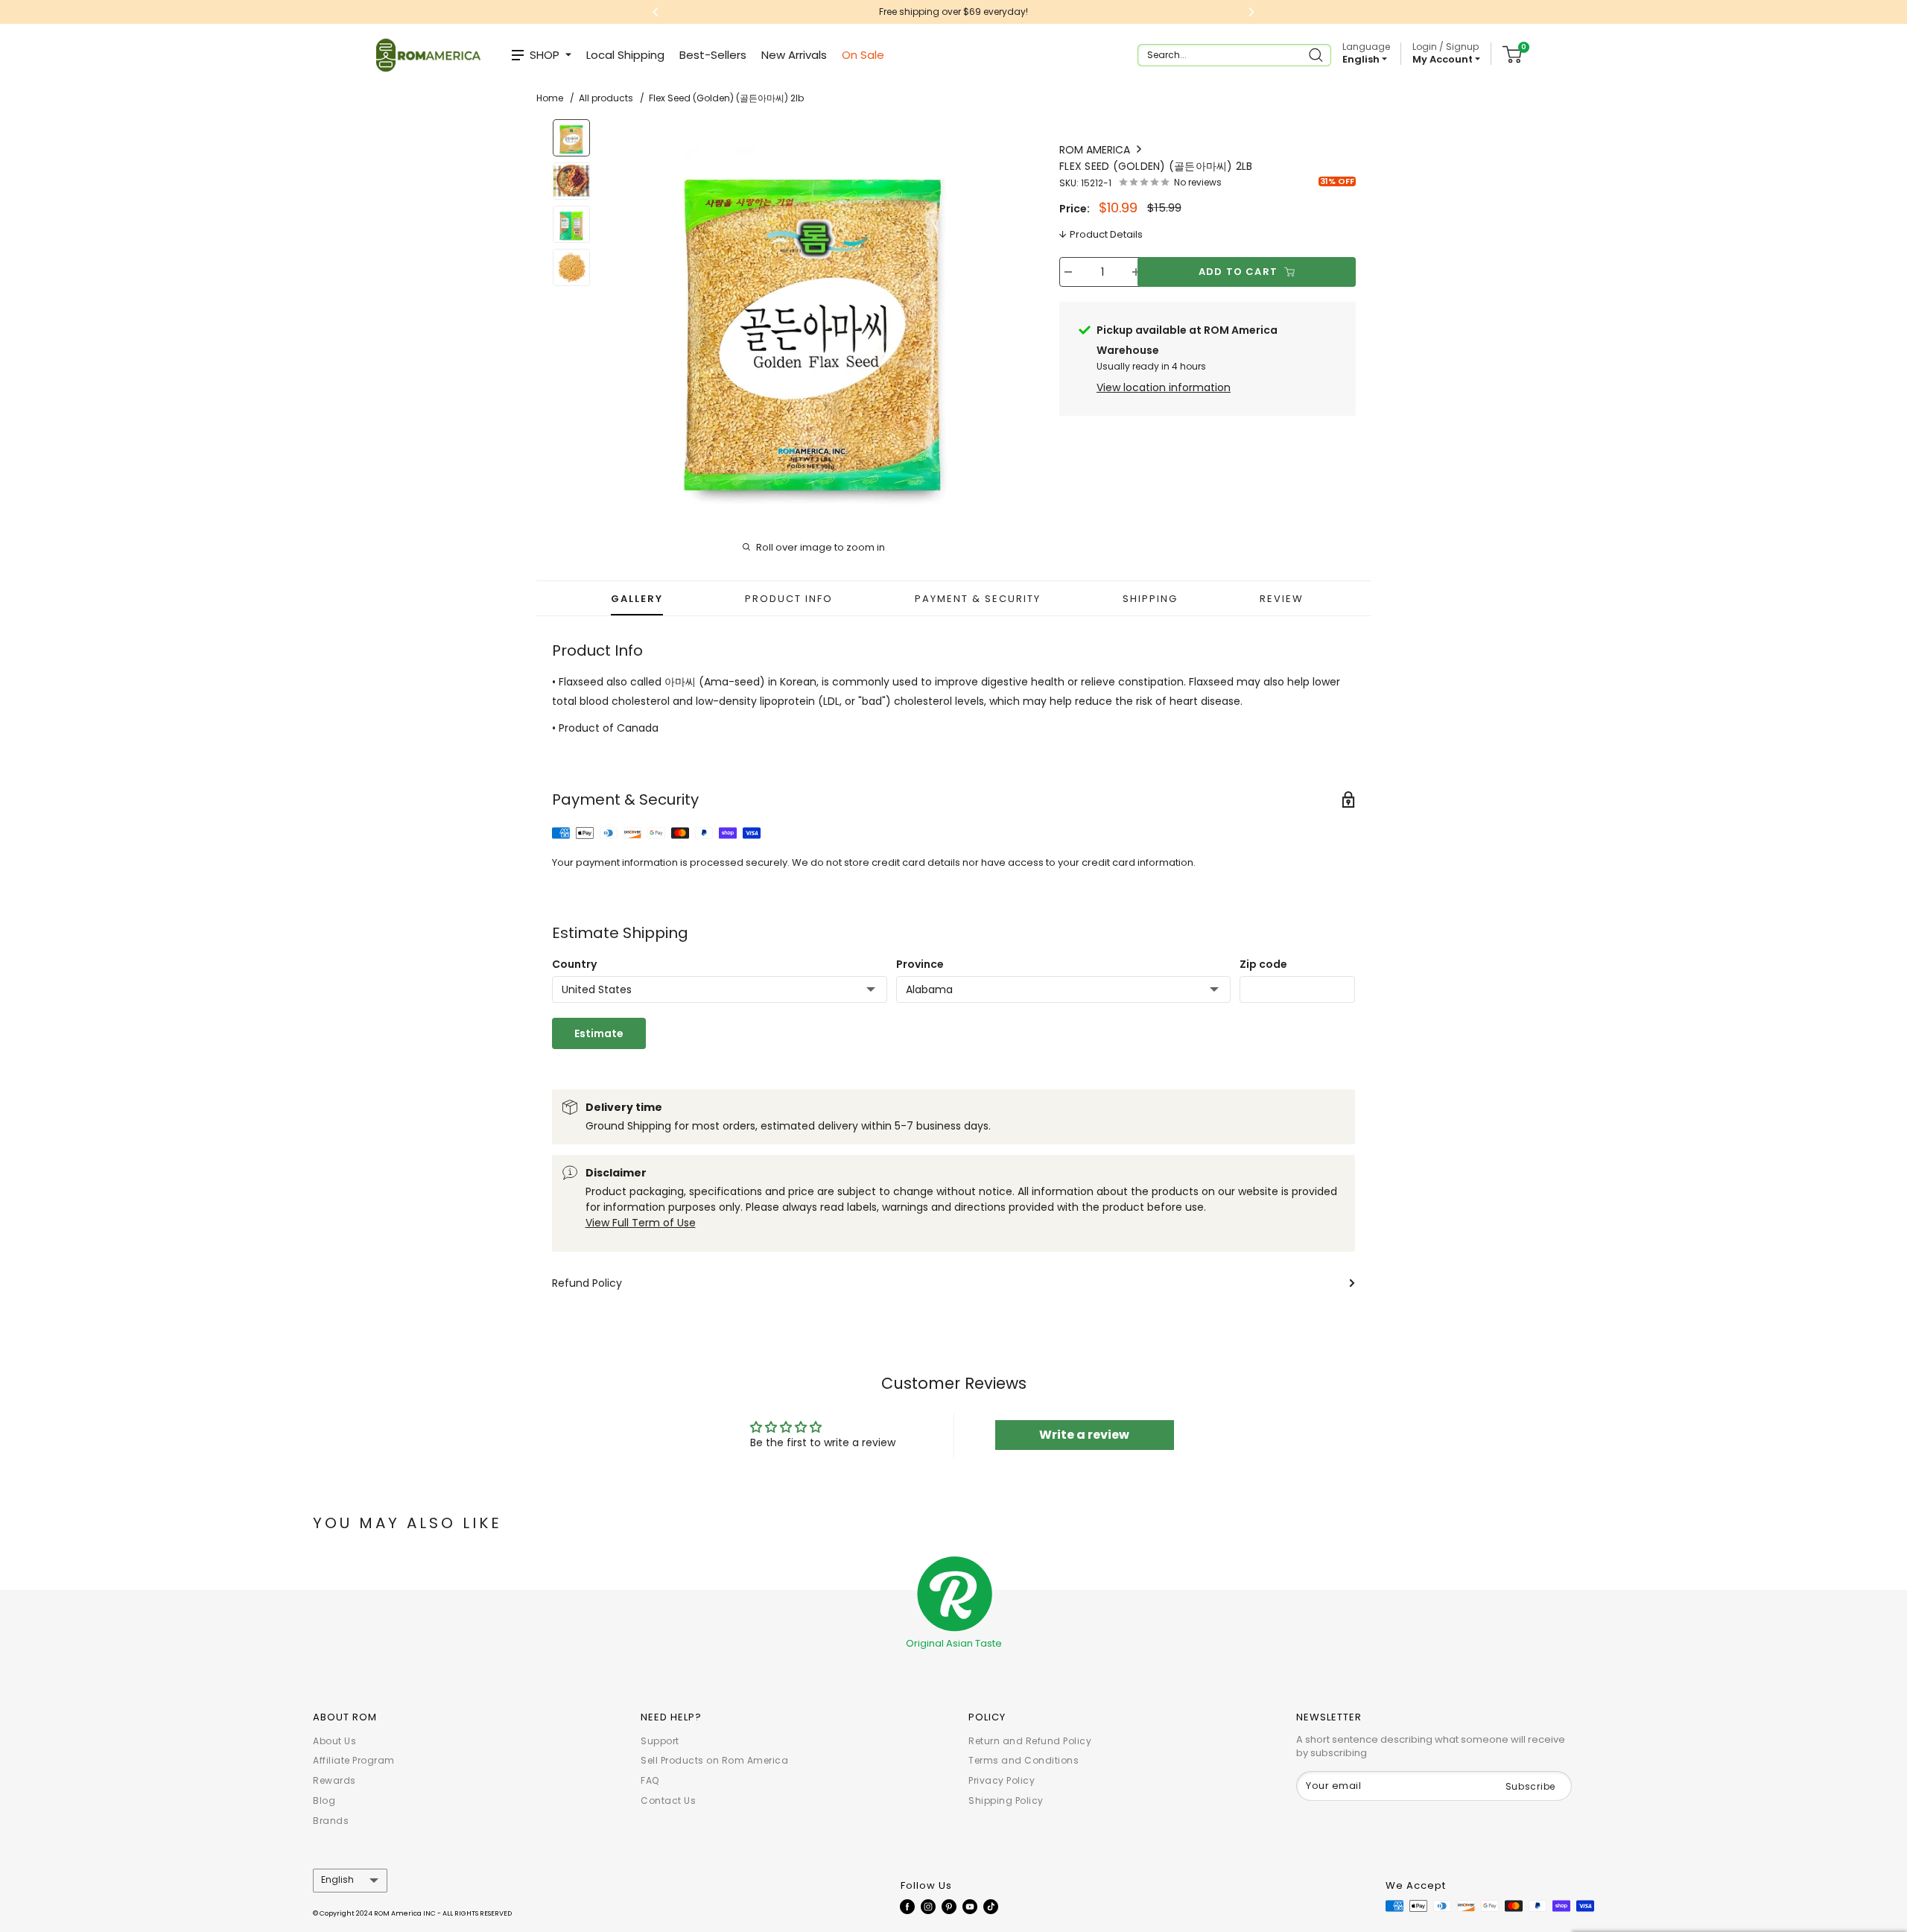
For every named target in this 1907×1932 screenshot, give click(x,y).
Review (1282, 599)
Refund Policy (587, 1283)
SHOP (545, 55)
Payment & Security (978, 599)
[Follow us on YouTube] (970, 1906)
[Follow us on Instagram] (928, 1906)
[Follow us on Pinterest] (949, 1906)
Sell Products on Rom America (714, 1760)
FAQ (650, 1780)
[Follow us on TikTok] (991, 1906)
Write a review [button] (1084, 1435)
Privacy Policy (1002, 1780)
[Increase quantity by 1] (1136, 272)
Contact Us (668, 1800)
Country (574, 964)
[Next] (1003, 315)
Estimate (599, 1033)
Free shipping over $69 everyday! (881, 12)
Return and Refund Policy (1030, 1741)
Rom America (1096, 150)
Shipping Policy (1006, 1800)
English (337, 1880)
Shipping (1150, 599)
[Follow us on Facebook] (907, 1906)
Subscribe (1530, 1786)
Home (550, 98)
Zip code (1263, 964)
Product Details (1106, 234)
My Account (1444, 59)
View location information (1164, 387)
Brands (331, 1821)
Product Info (789, 599)
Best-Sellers (713, 55)
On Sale (863, 55)
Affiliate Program (354, 1760)
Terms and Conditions (1024, 1760)
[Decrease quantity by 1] (1068, 272)
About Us (334, 1741)
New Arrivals (794, 55)
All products (606, 98)
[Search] (1317, 55)
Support (660, 1741)
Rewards (334, 1780)
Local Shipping (625, 55)
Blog (324, 1800)
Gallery (637, 599)
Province (920, 964)
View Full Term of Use (641, 1223)
